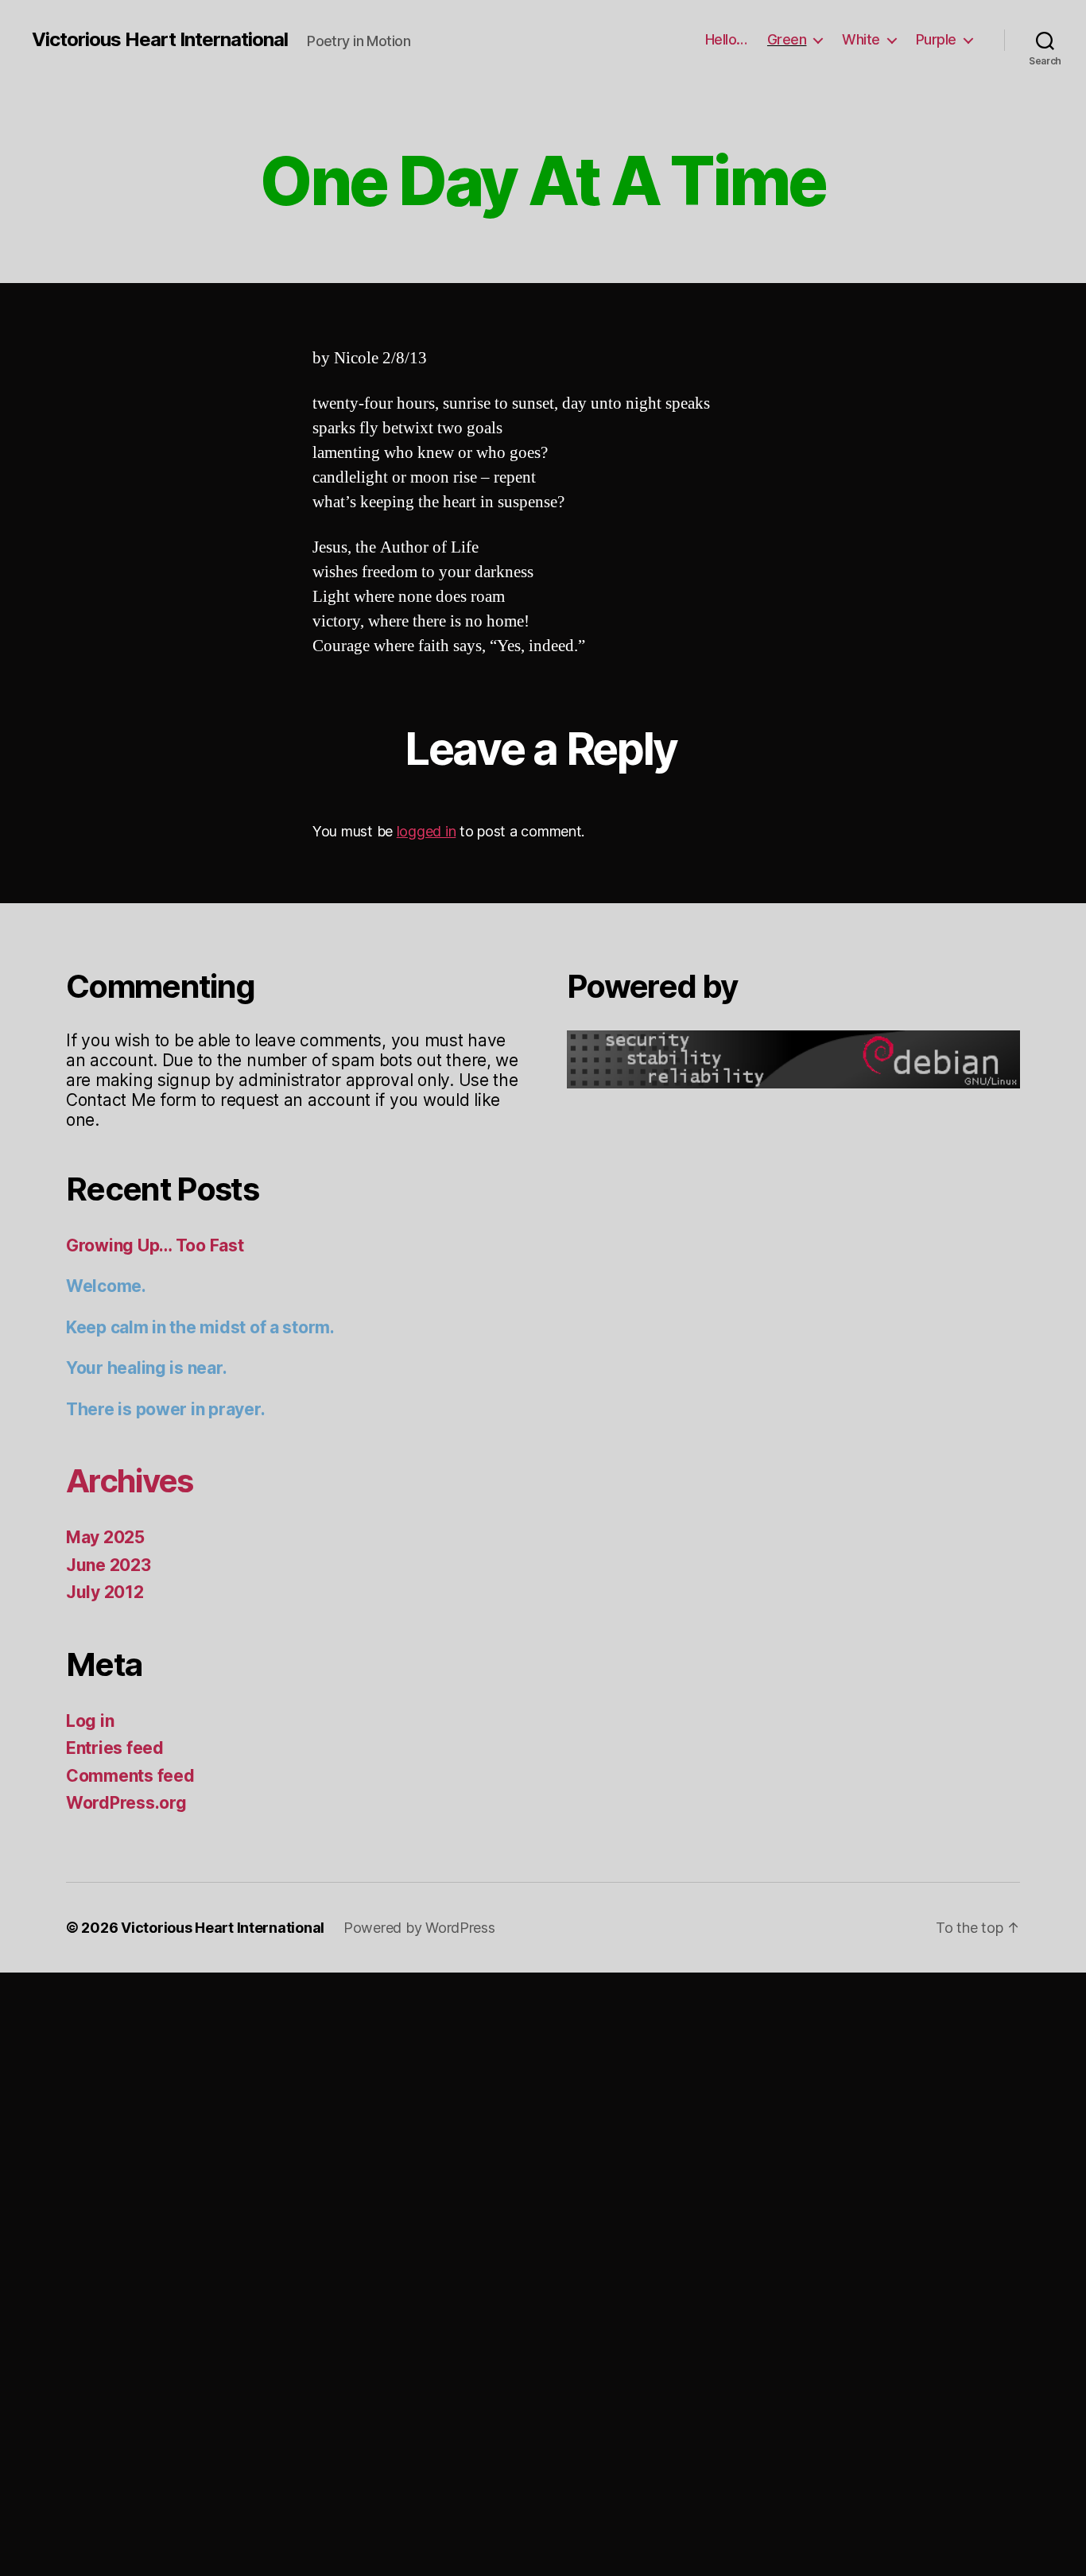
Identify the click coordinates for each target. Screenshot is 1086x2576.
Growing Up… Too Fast (155, 1245)
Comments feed (130, 1776)
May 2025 (105, 1537)
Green (787, 39)
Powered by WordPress (419, 1928)
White (861, 39)
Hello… (726, 39)
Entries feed (115, 1748)
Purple (936, 39)
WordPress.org (126, 1803)
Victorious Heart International (160, 40)
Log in (90, 1721)
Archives (130, 1481)
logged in (427, 831)
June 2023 (109, 1565)
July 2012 (105, 1592)
